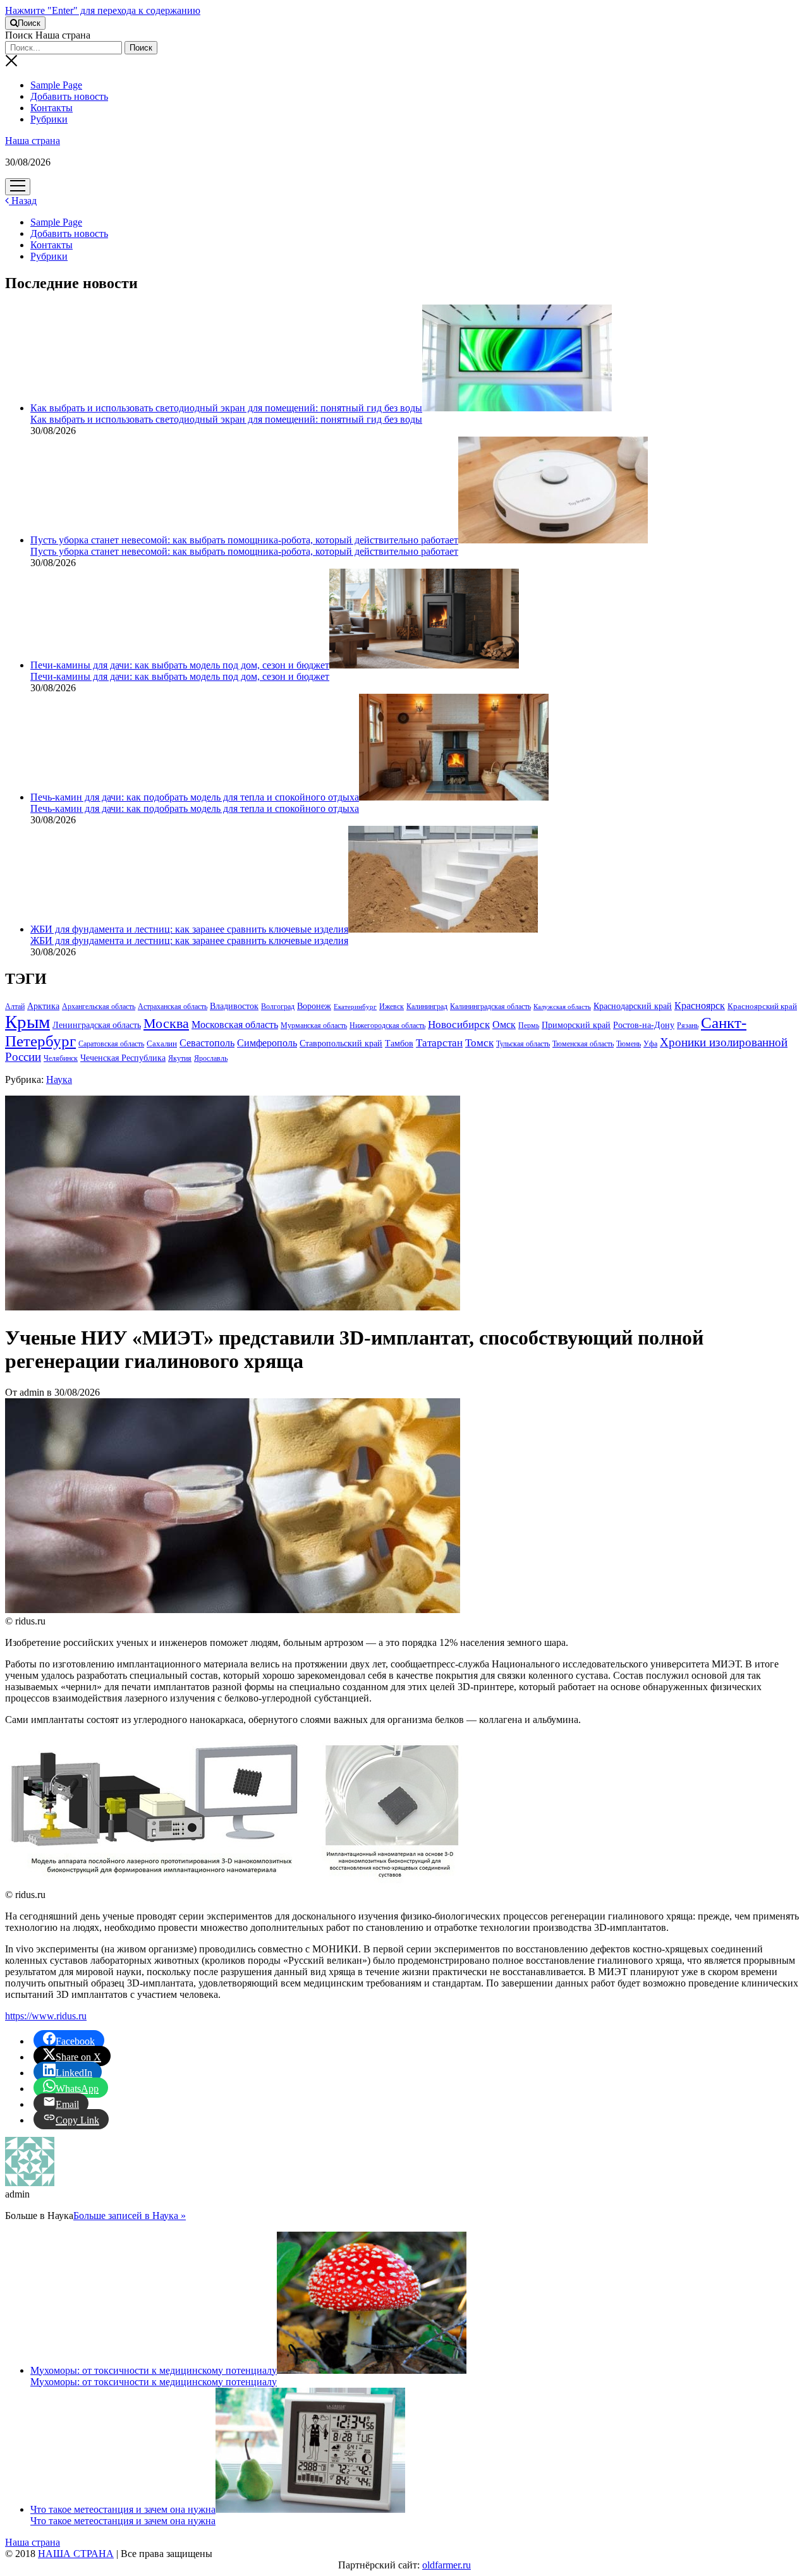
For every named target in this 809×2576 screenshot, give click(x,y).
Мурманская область (314, 1025)
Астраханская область (173, 1007)
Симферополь (267, 1043)
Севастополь (207, 1043)
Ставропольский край (341, 1043)
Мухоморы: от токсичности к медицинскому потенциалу (154, 2370)
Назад (23, 201)
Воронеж (314, 1006)
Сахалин (162, 1044)
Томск (479, 1043)
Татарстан (439, 1043)
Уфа (650, 1044)
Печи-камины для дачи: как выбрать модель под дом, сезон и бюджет (180, 665)
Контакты (52, 108)
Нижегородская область (387, 1025)
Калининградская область (490, 1007)
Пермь (529, 1025)
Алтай (15, 1007)
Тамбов (399, 1043)
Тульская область (523, 1044)
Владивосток (234, 1006)
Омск (504, 1025)
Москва (166, 1024)
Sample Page (56, 85)
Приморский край (576, 1025)
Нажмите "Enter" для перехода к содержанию (103, 10)
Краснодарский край (633, 1006)
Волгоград (278, 1007)
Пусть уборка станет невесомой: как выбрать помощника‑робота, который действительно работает (244, 540)
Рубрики (49, 119)
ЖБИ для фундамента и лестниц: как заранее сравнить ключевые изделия (189, 929)
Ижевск (392, 1007)
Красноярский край (762, 1007)
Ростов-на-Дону (644, 1025)
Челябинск (61, 1058)
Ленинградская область (97, 1025)
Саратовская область (111, 1044)
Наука (59, 1079)
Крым (27, 1022)
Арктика (43, 1006)
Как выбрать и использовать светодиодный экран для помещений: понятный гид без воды (226, 408)
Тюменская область (583, 1044)
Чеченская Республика (123, 1058)
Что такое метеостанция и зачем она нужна (123, 2509)
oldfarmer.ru (447, 2565)
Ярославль (211, 1058)
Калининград (427, 1007)
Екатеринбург (355, 1007)
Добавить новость (69, 96)
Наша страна (33, 141)
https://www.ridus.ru (46, 2016)
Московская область (235, 1025)
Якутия (180, 1058)
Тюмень (629, 1044)
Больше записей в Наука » (130, 2216)
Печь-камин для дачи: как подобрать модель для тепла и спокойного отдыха (195, 797)
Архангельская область (99, 1007)
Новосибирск (459, 1025)
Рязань (688, 1025)
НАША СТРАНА (76, 2554)
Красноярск (700, 1006)
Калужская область (562, 1007)
